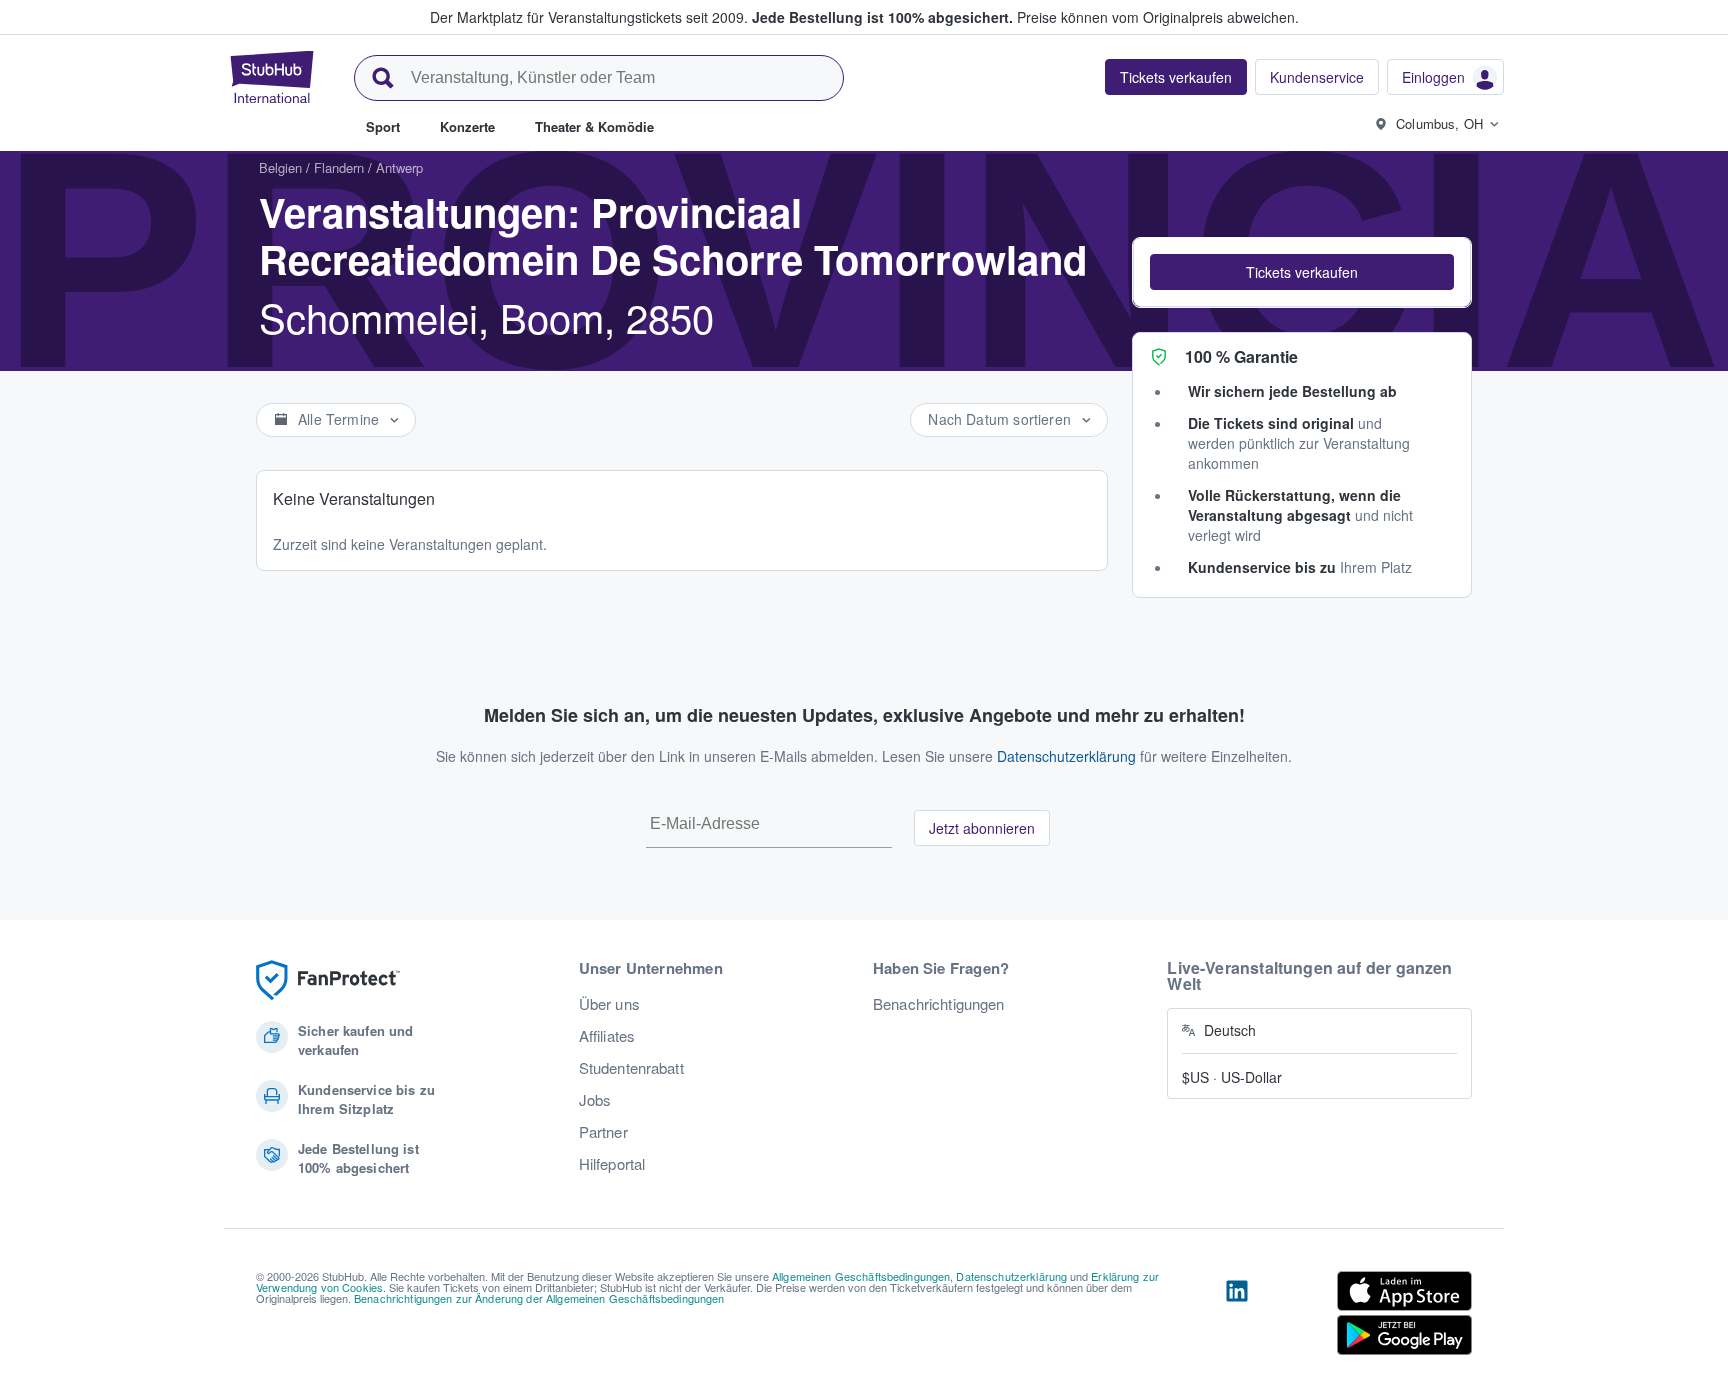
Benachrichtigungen (939, 1004)
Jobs (595, 1100)
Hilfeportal (612, 1164)
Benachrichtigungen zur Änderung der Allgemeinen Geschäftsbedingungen (539, 1298)
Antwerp (399, 167)
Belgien (280, 167)
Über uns (609, 1004)
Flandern (339, 167)
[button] (1302, 272)
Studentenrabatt (631, 1068)
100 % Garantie (1241, 356)
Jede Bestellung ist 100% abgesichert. (882, 17)
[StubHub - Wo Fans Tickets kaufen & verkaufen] (272, 77)
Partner (603, 1132)
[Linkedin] (1237, 1317)
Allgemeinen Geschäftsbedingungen (861, 1276)
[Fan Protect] (328, 980)
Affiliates (607, 1036)
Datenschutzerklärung (1066, 756)
